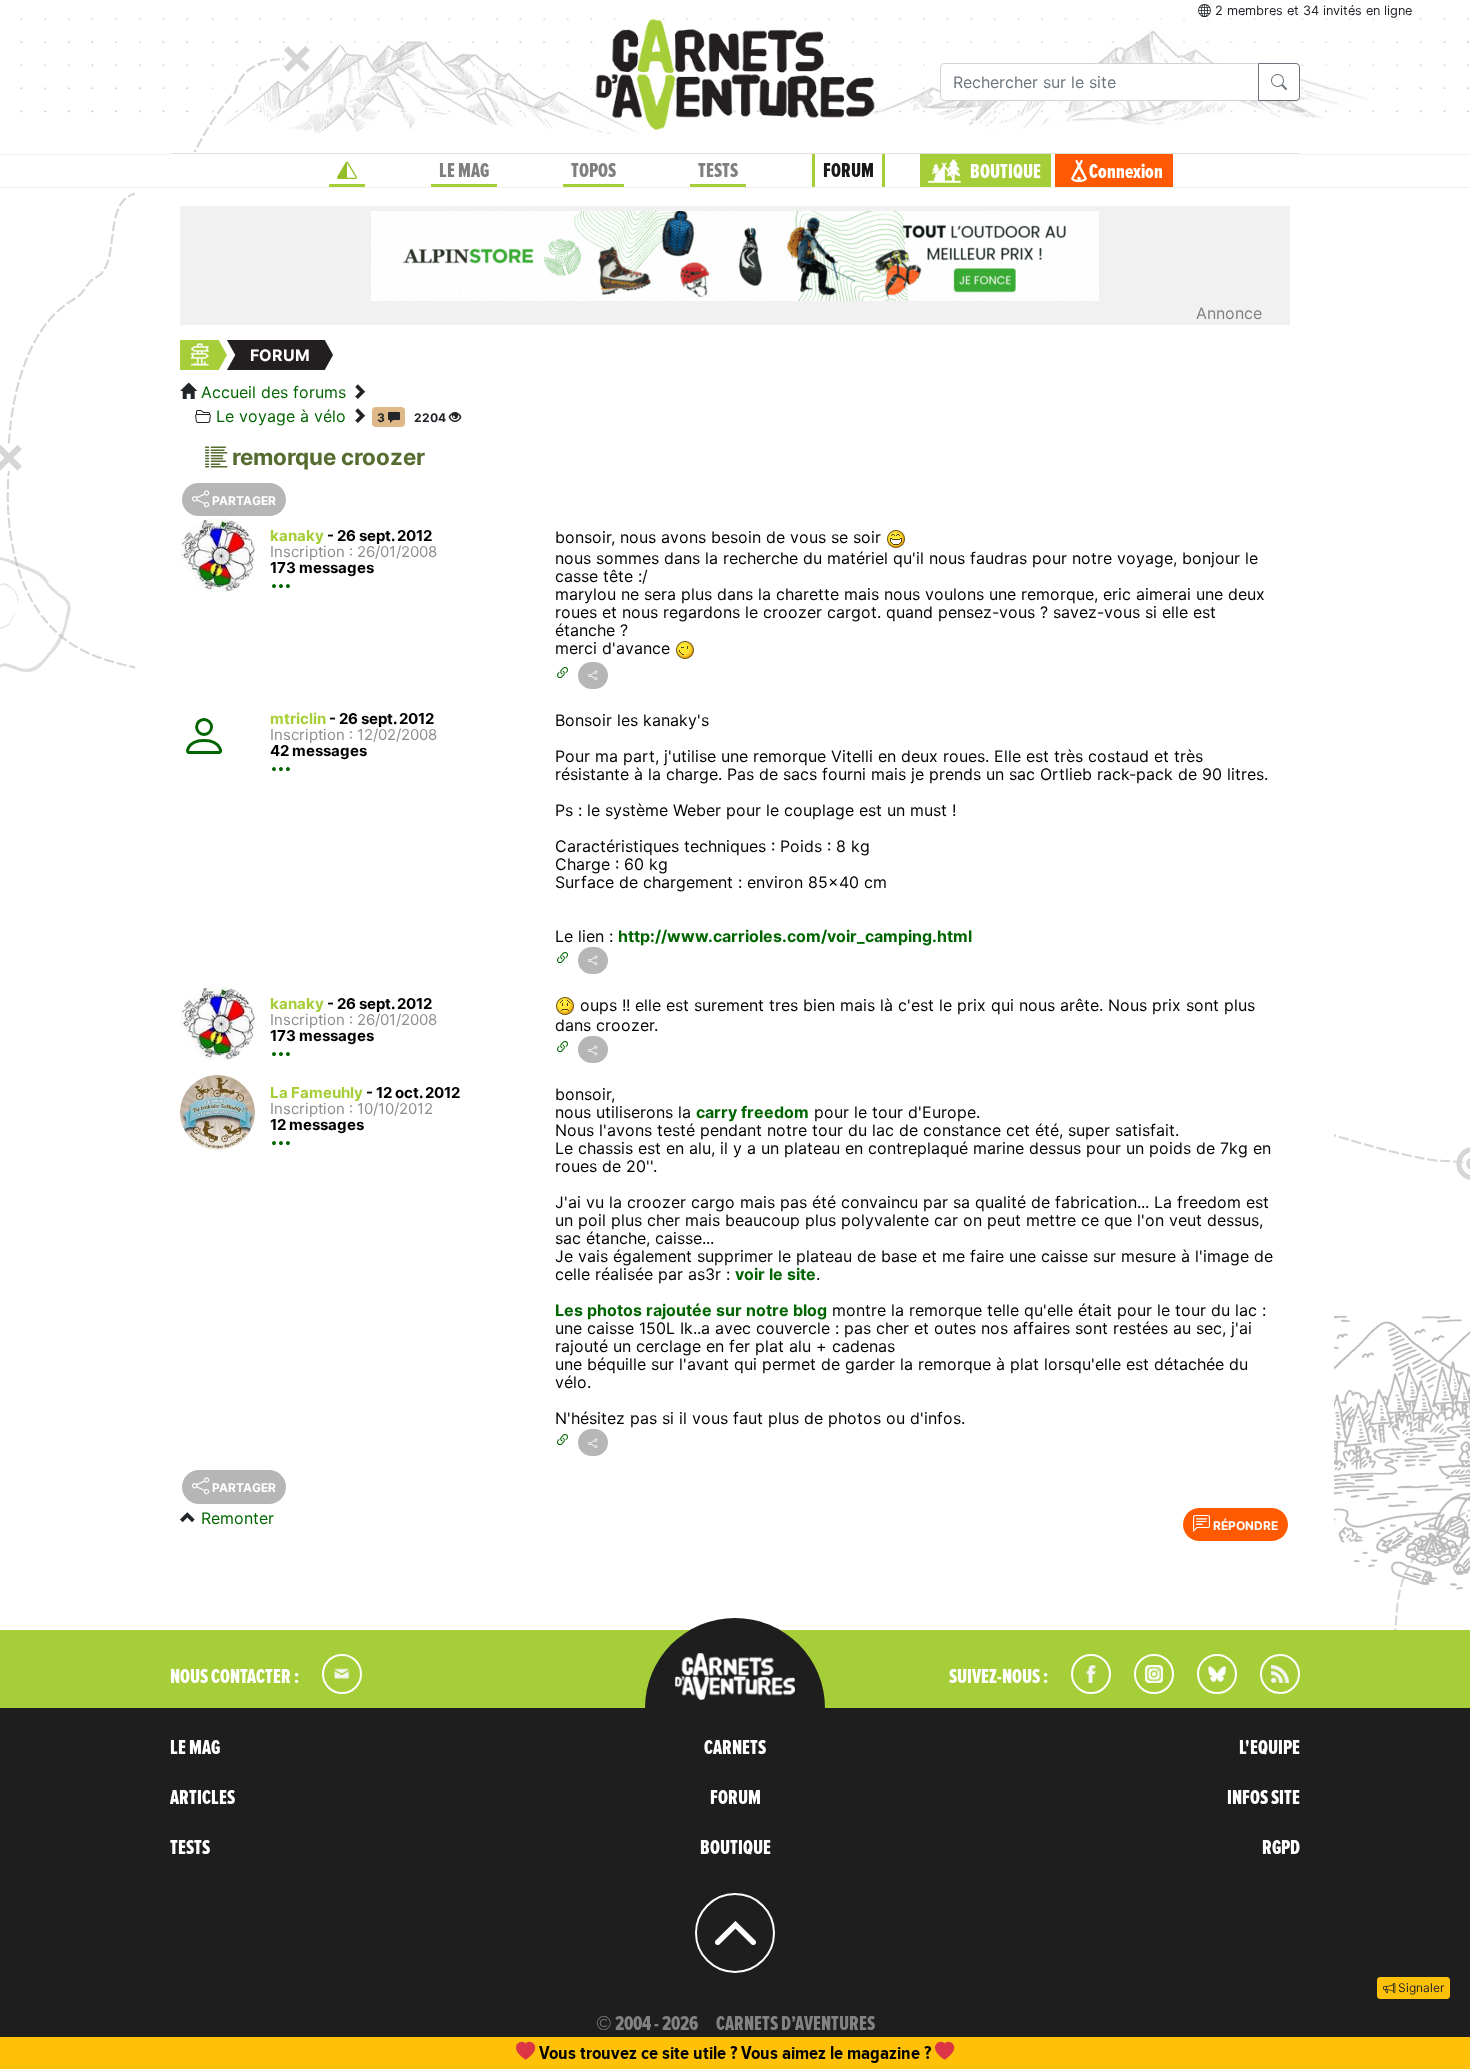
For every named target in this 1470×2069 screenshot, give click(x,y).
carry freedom (752, 1112)
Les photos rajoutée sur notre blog (691, 1310)
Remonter (237, 1518)
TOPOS (593, 171)
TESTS (718, 171)
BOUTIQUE (1005, 172)
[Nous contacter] (332, 1688)
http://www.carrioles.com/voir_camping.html (795, 936)
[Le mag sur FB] (1082, 1688)
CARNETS (735, 1748)
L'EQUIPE (1269, 1748)
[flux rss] (1270, 1688)
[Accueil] (347, 171)
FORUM (848, 171)
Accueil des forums (273, 392)
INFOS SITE (1263, 1798)
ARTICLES (202, 1798)
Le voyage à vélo (281, 416)
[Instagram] (1145, 1688)
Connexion (1126, 172)
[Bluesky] (1207, 1688)
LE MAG (464, 171)
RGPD (1281, 1848)
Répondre (1244, 1525)
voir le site (775, 1274)
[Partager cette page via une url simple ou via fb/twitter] (593, 675)
